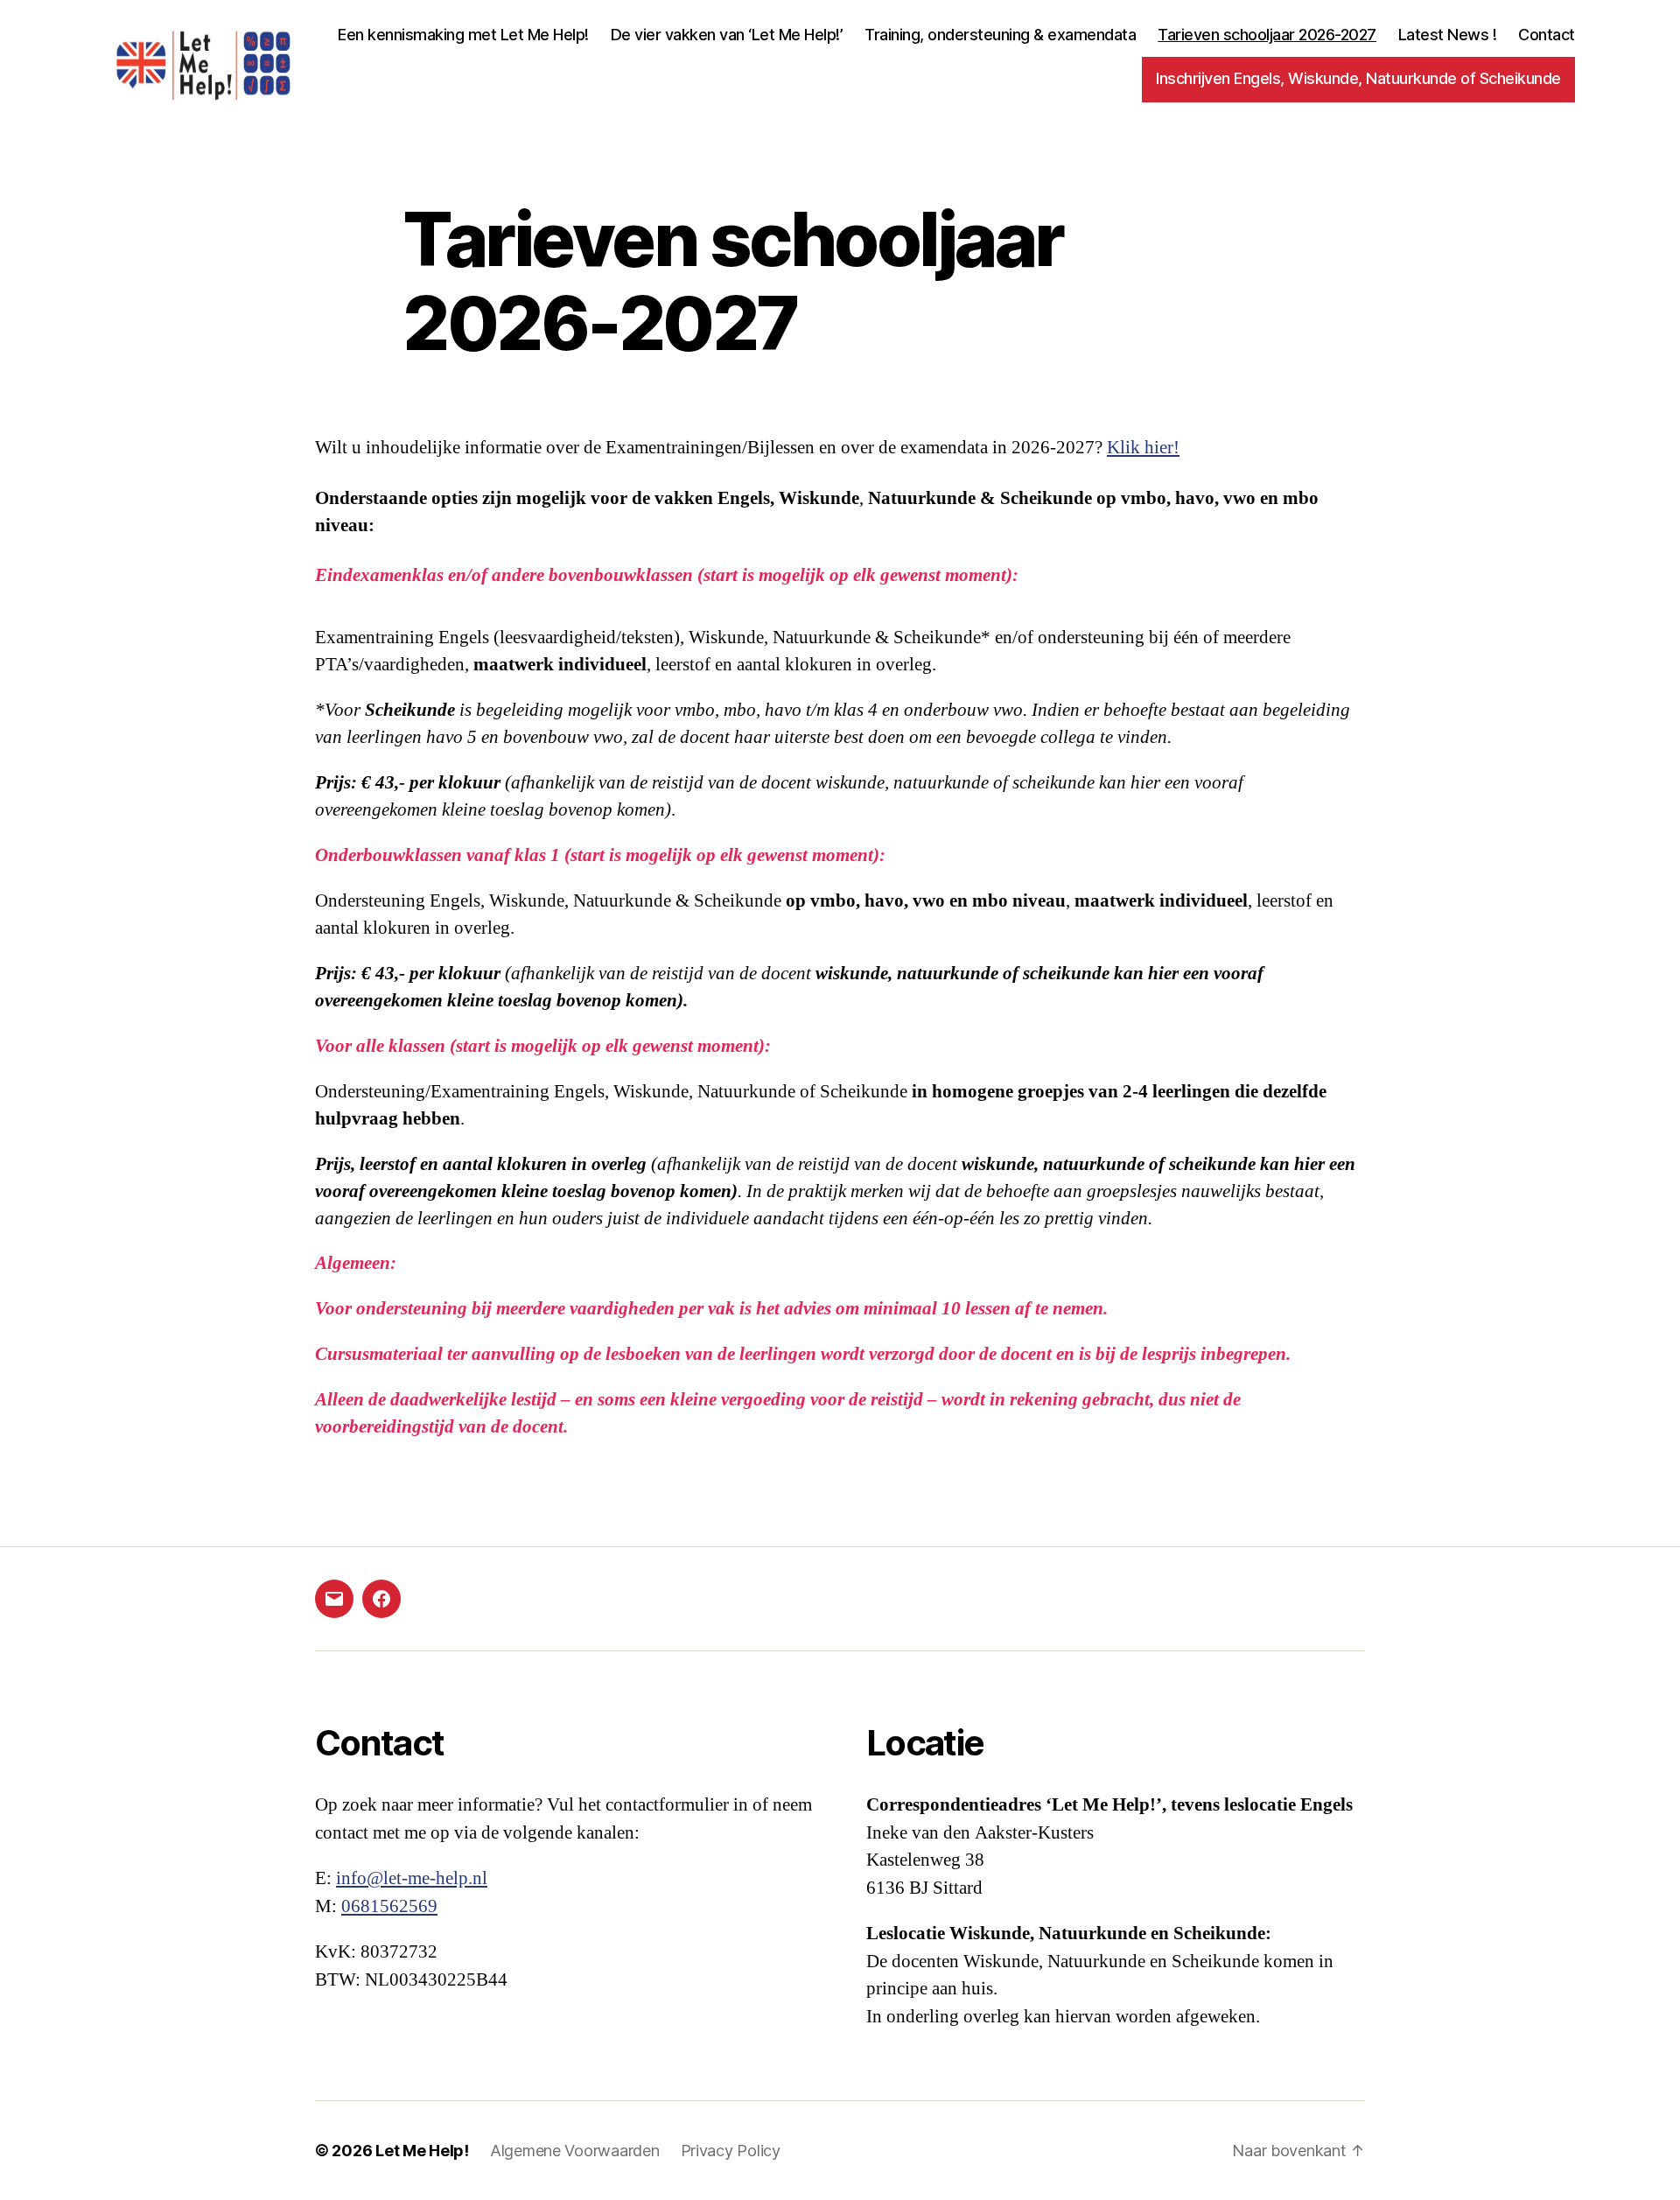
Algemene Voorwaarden (575, 2151)
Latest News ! (1448, 35)
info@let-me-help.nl (412, 1878)
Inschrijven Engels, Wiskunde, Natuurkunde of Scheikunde (1358, 78)
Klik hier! (1143, 448)
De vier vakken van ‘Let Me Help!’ (727, 35)
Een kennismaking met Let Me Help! (463, 35)
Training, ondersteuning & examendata (1000, 35)
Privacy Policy (731, 2151)
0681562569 (389, 1906)
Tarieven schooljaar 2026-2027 (1267, 35)
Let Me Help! (422, 2151)
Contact (1547, 35)
